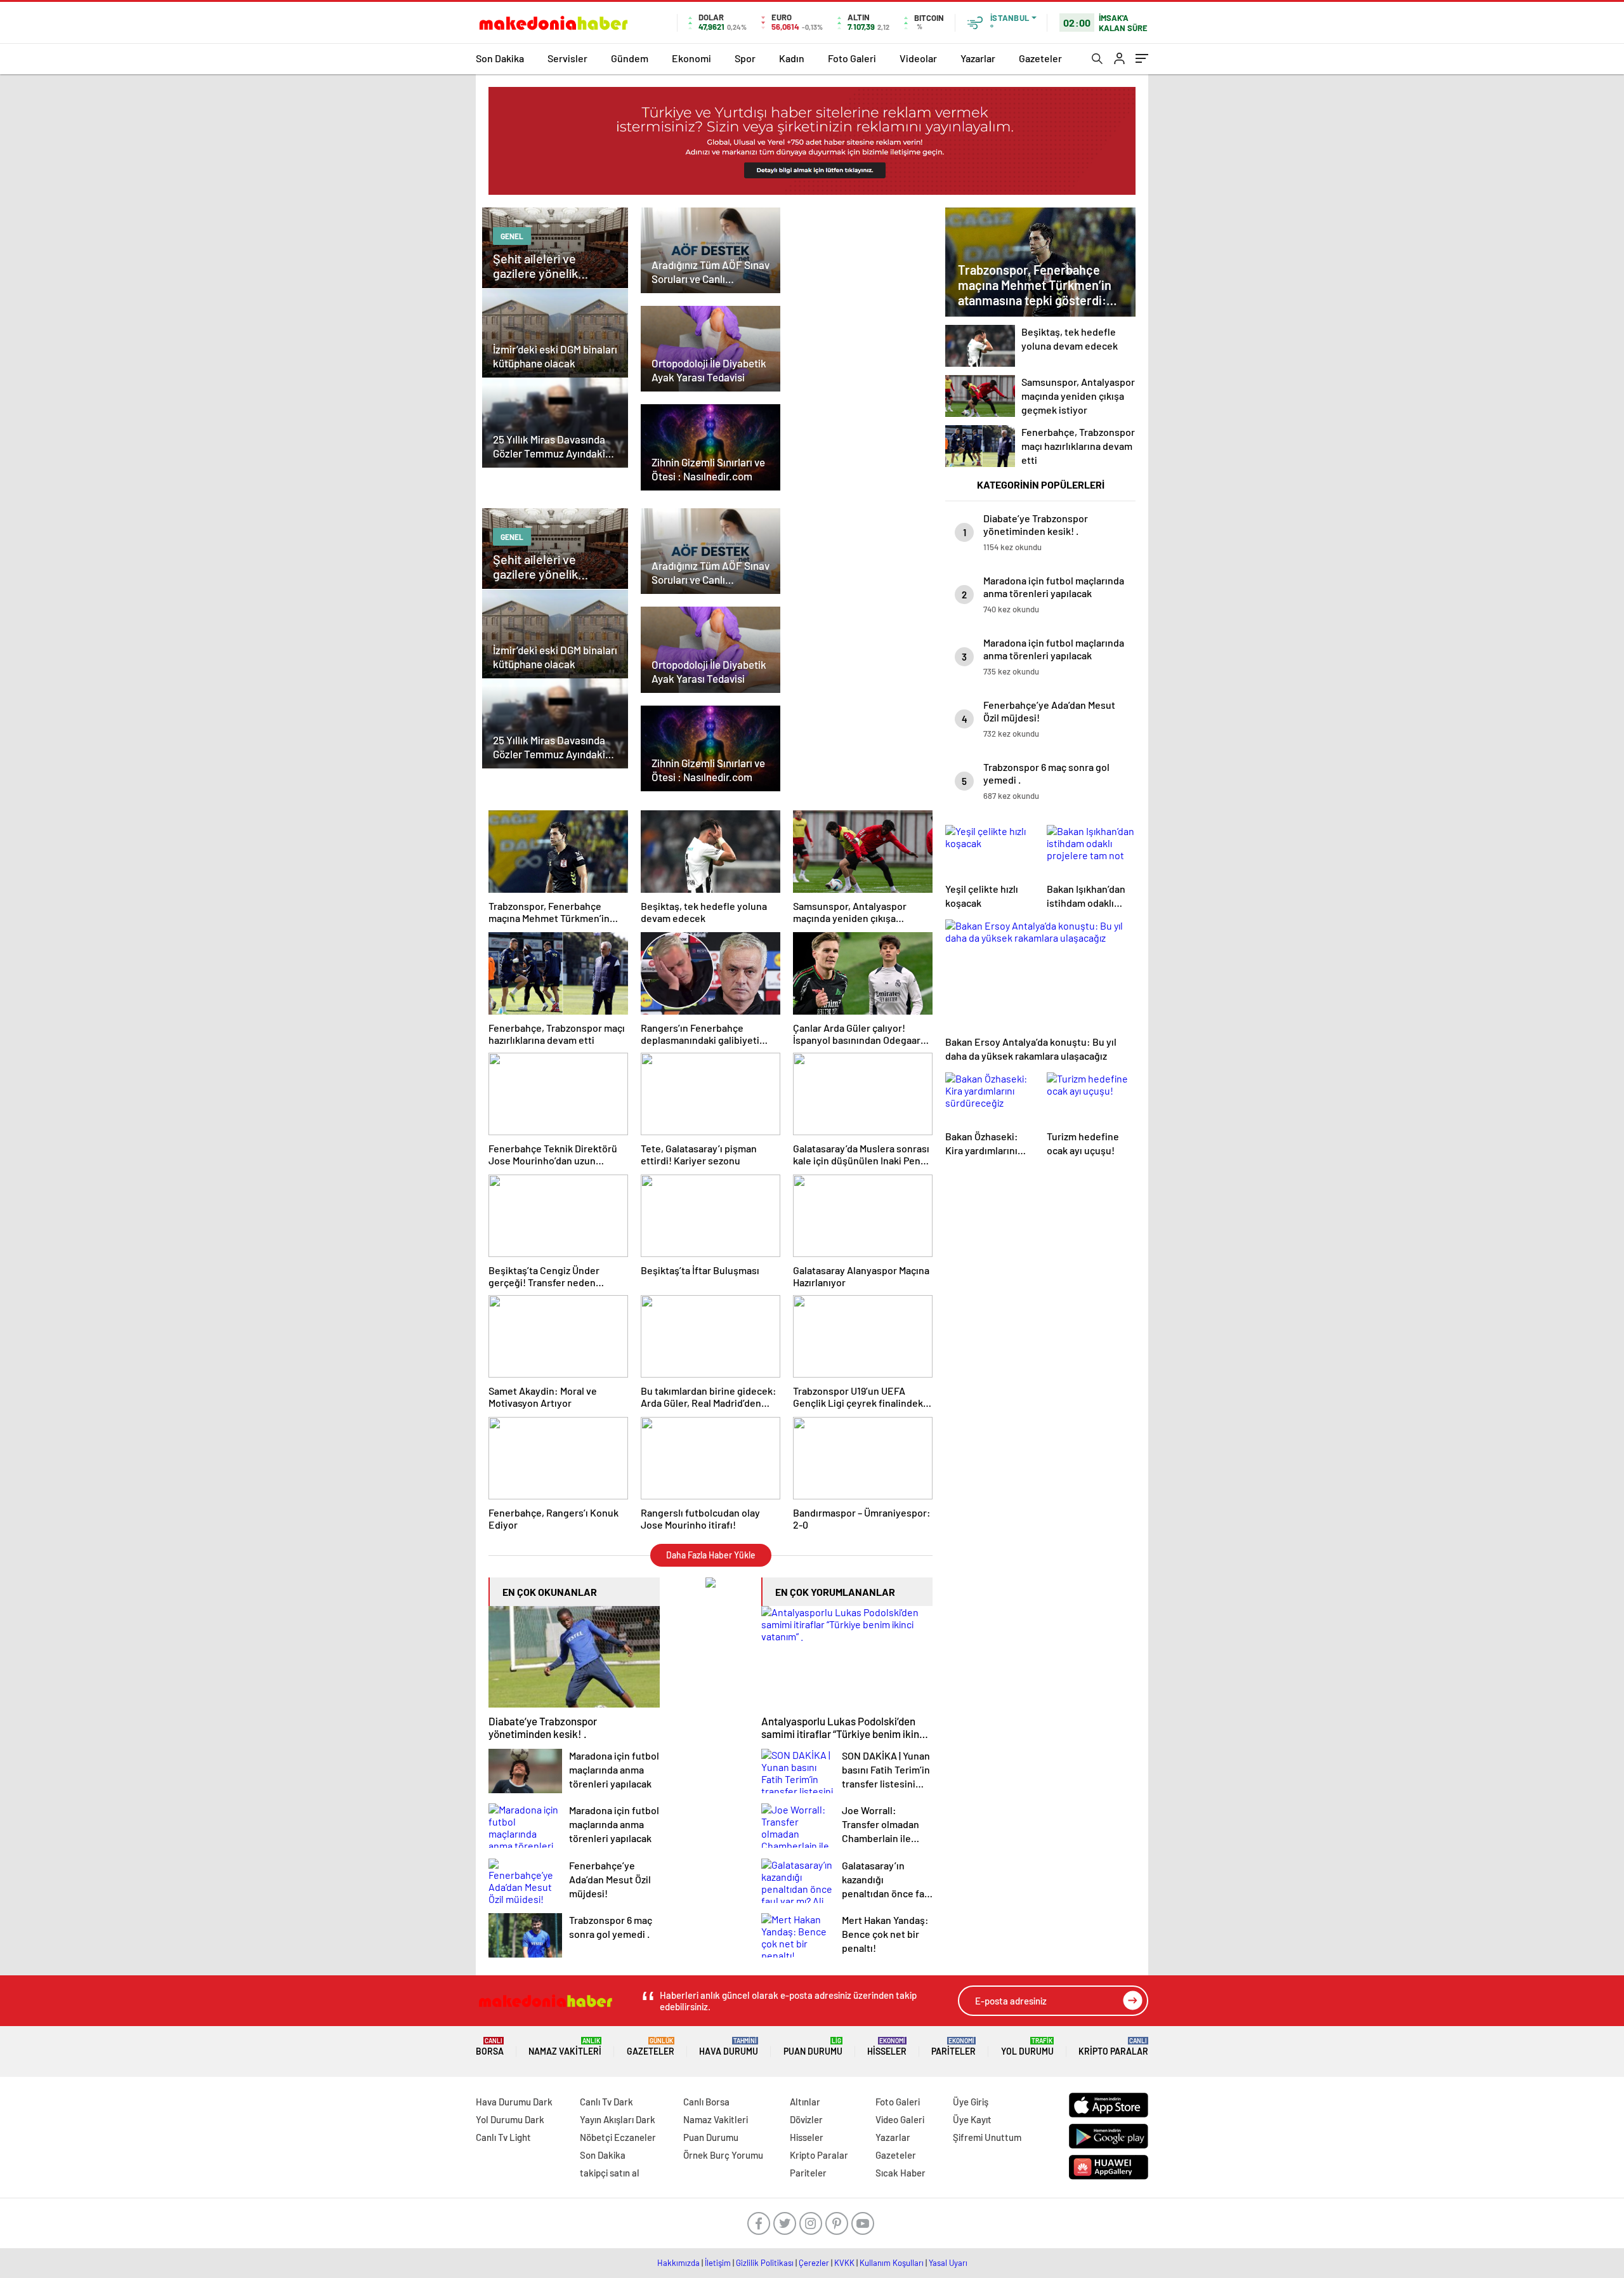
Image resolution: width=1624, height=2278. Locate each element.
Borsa (490, 2047)
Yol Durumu (1027, 2047)
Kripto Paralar (1113, 2047)
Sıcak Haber (900, 2173)
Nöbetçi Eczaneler (618, 2137)
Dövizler (806, 2119)
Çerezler (814, 2263)
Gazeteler (1040, 58)
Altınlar (805, 2102)
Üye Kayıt (972, 2119)
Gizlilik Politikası (765, 2263)
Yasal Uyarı (948, 2263)
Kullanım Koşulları (892, 2263)
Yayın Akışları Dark (618, 2119)
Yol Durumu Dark (510, 2119)
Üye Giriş (971, 2102)
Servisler (567, 58)
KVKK (844, 2263)
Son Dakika (500, 58)
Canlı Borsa (706, 2102)
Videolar (918, 58)
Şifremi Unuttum (987, 2137)
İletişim (718, 2263)
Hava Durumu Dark (514, 2102)
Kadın (792, 58)
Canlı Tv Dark (606, 2102)
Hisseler (887, 2047)
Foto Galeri (852, 58)
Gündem (630, 58)
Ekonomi (691, 58)
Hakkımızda (678, 2263)
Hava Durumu (729, 2047)
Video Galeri (900, 2119)
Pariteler (953, 2047)
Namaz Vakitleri (565, 2047)
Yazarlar (978, 58)
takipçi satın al (610, 2173)
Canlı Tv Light (503, 2137)
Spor (745, 58)
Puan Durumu (813, 2047)
